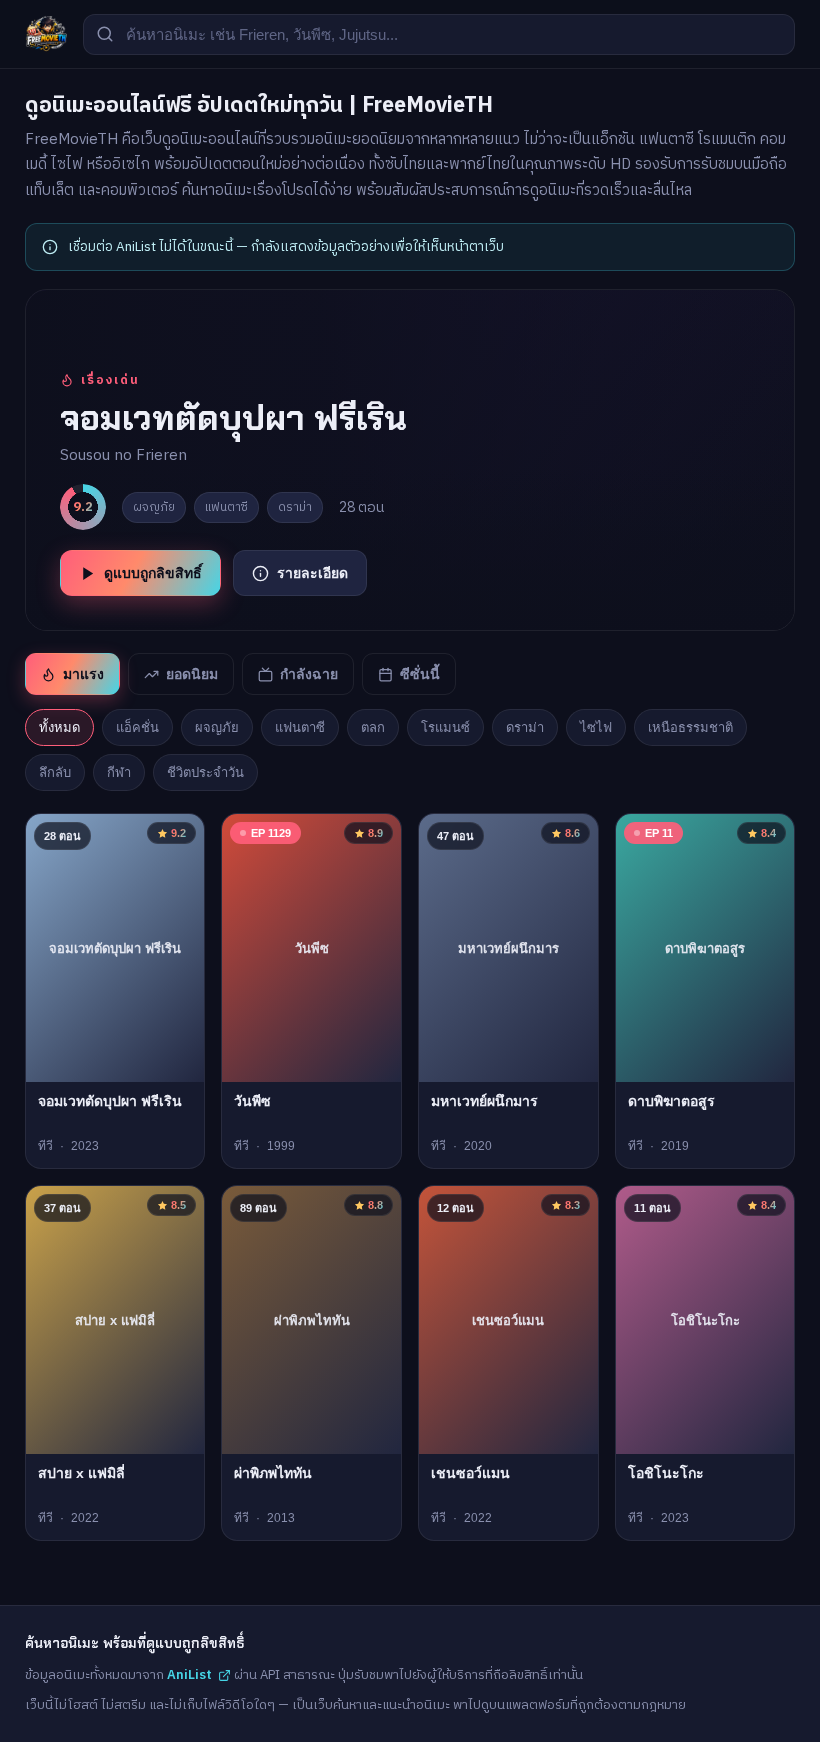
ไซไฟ (596, 727)
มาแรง (83, 674)
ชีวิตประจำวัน (205, 772)
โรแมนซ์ (445, 727)
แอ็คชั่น (137, 727)
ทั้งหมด (59, 727)
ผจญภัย (217, 727)
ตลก (373, 727)
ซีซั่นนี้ (420, 674)
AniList (189, 1675)
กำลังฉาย (309, 674)
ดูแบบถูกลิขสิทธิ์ (153, 573)
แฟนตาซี (300, 727)
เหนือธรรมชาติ (690, 727)
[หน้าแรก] (46, 34)
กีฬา (119, 772)
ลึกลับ (55, 772)
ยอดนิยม (192, 674)
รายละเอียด (312, 573)
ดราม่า (525, 727)
